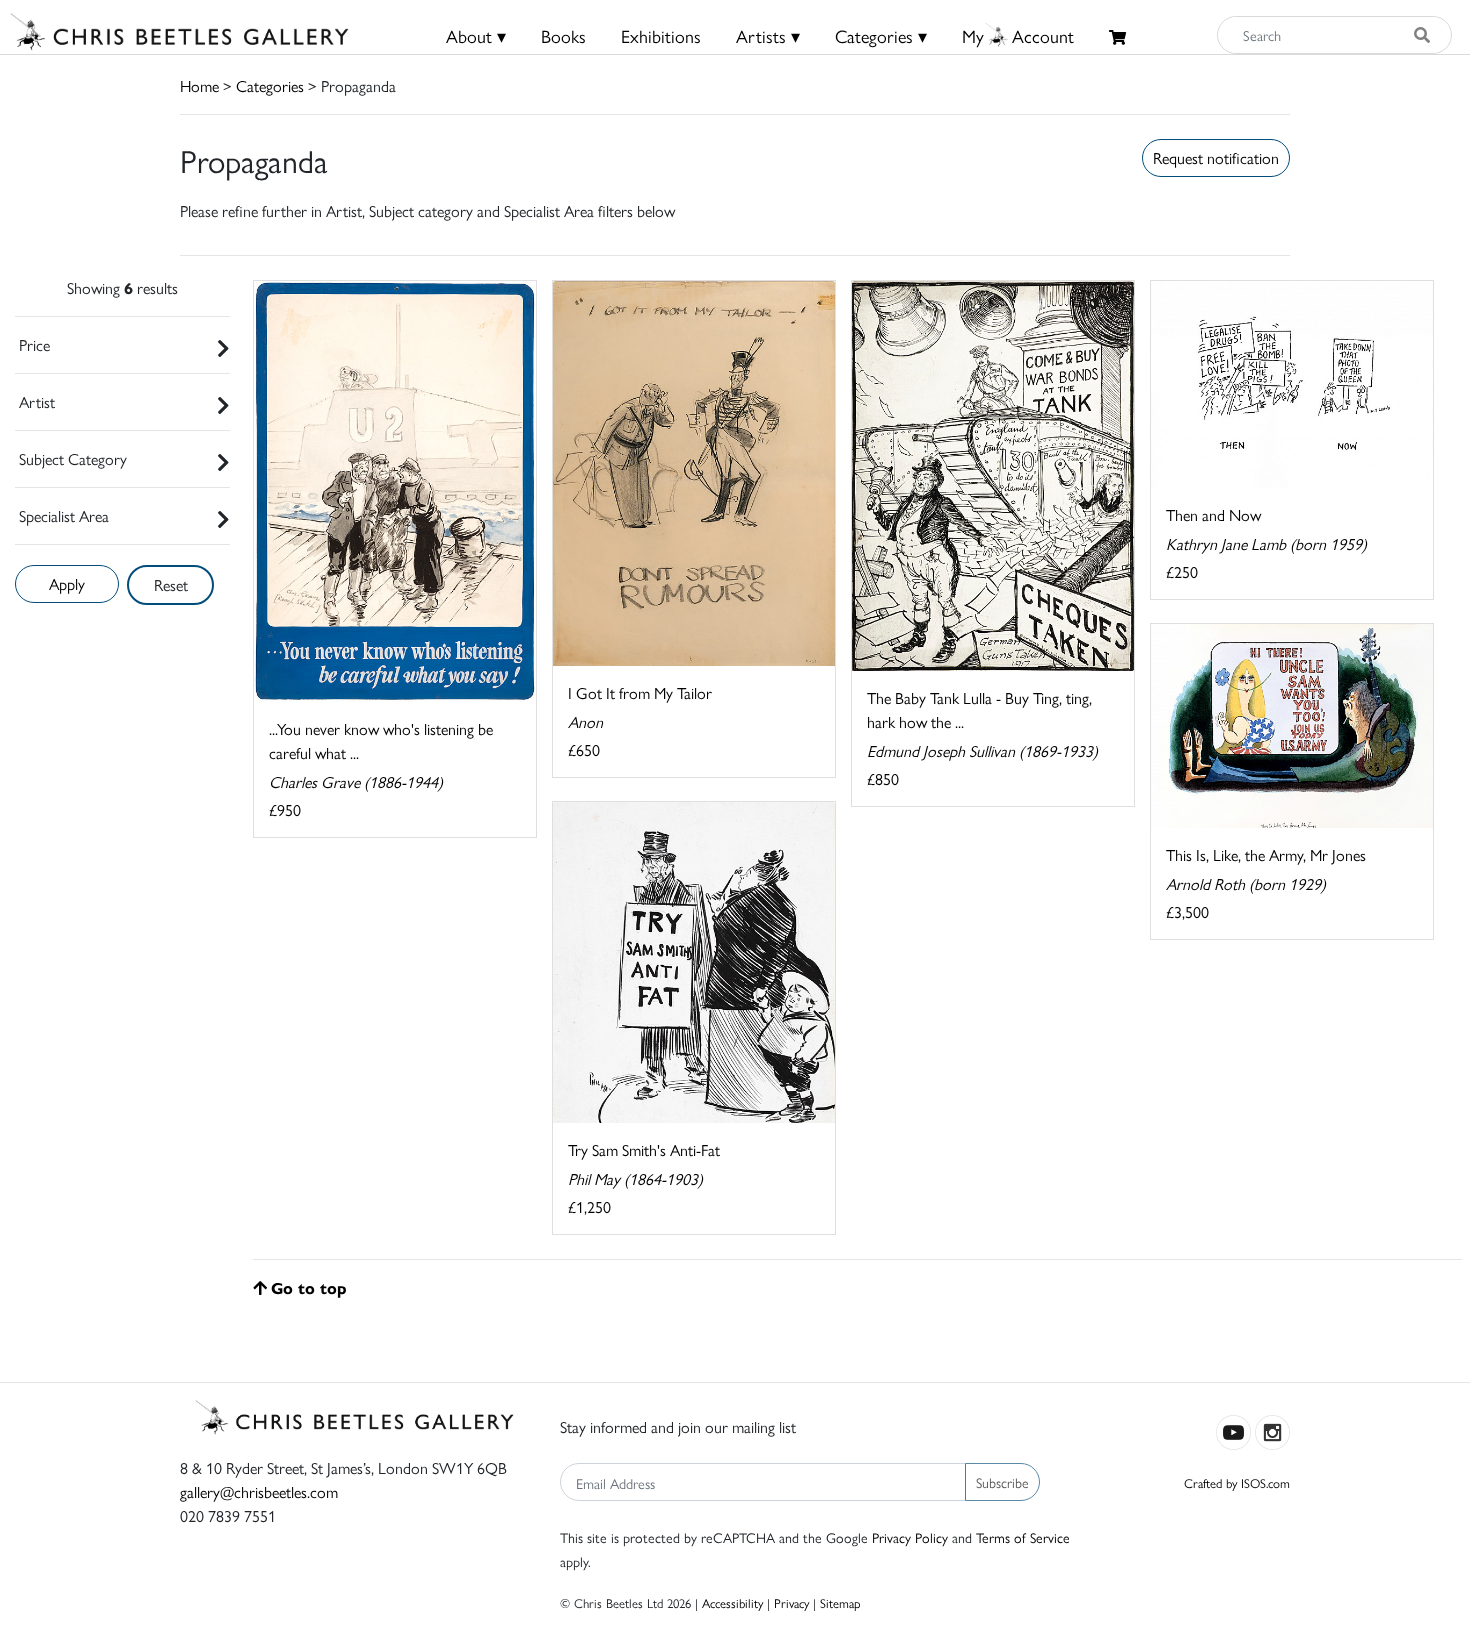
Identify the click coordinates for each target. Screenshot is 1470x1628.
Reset (171, 584)
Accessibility (732, 1602)
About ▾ (476, 35)
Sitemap (840, 1602)
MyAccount (1018, 35)
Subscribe (1002, 1482)
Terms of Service (1023, 1537)
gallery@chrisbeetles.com (259, 1491)
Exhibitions (661, 35)
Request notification (1216, 157)
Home (199, 85)
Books (563, 35)
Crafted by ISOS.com (1237, 1482)
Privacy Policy (910, 1537)
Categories (270, 85)
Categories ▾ (881, 35)
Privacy (791, 1602)
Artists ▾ (768, 35)
